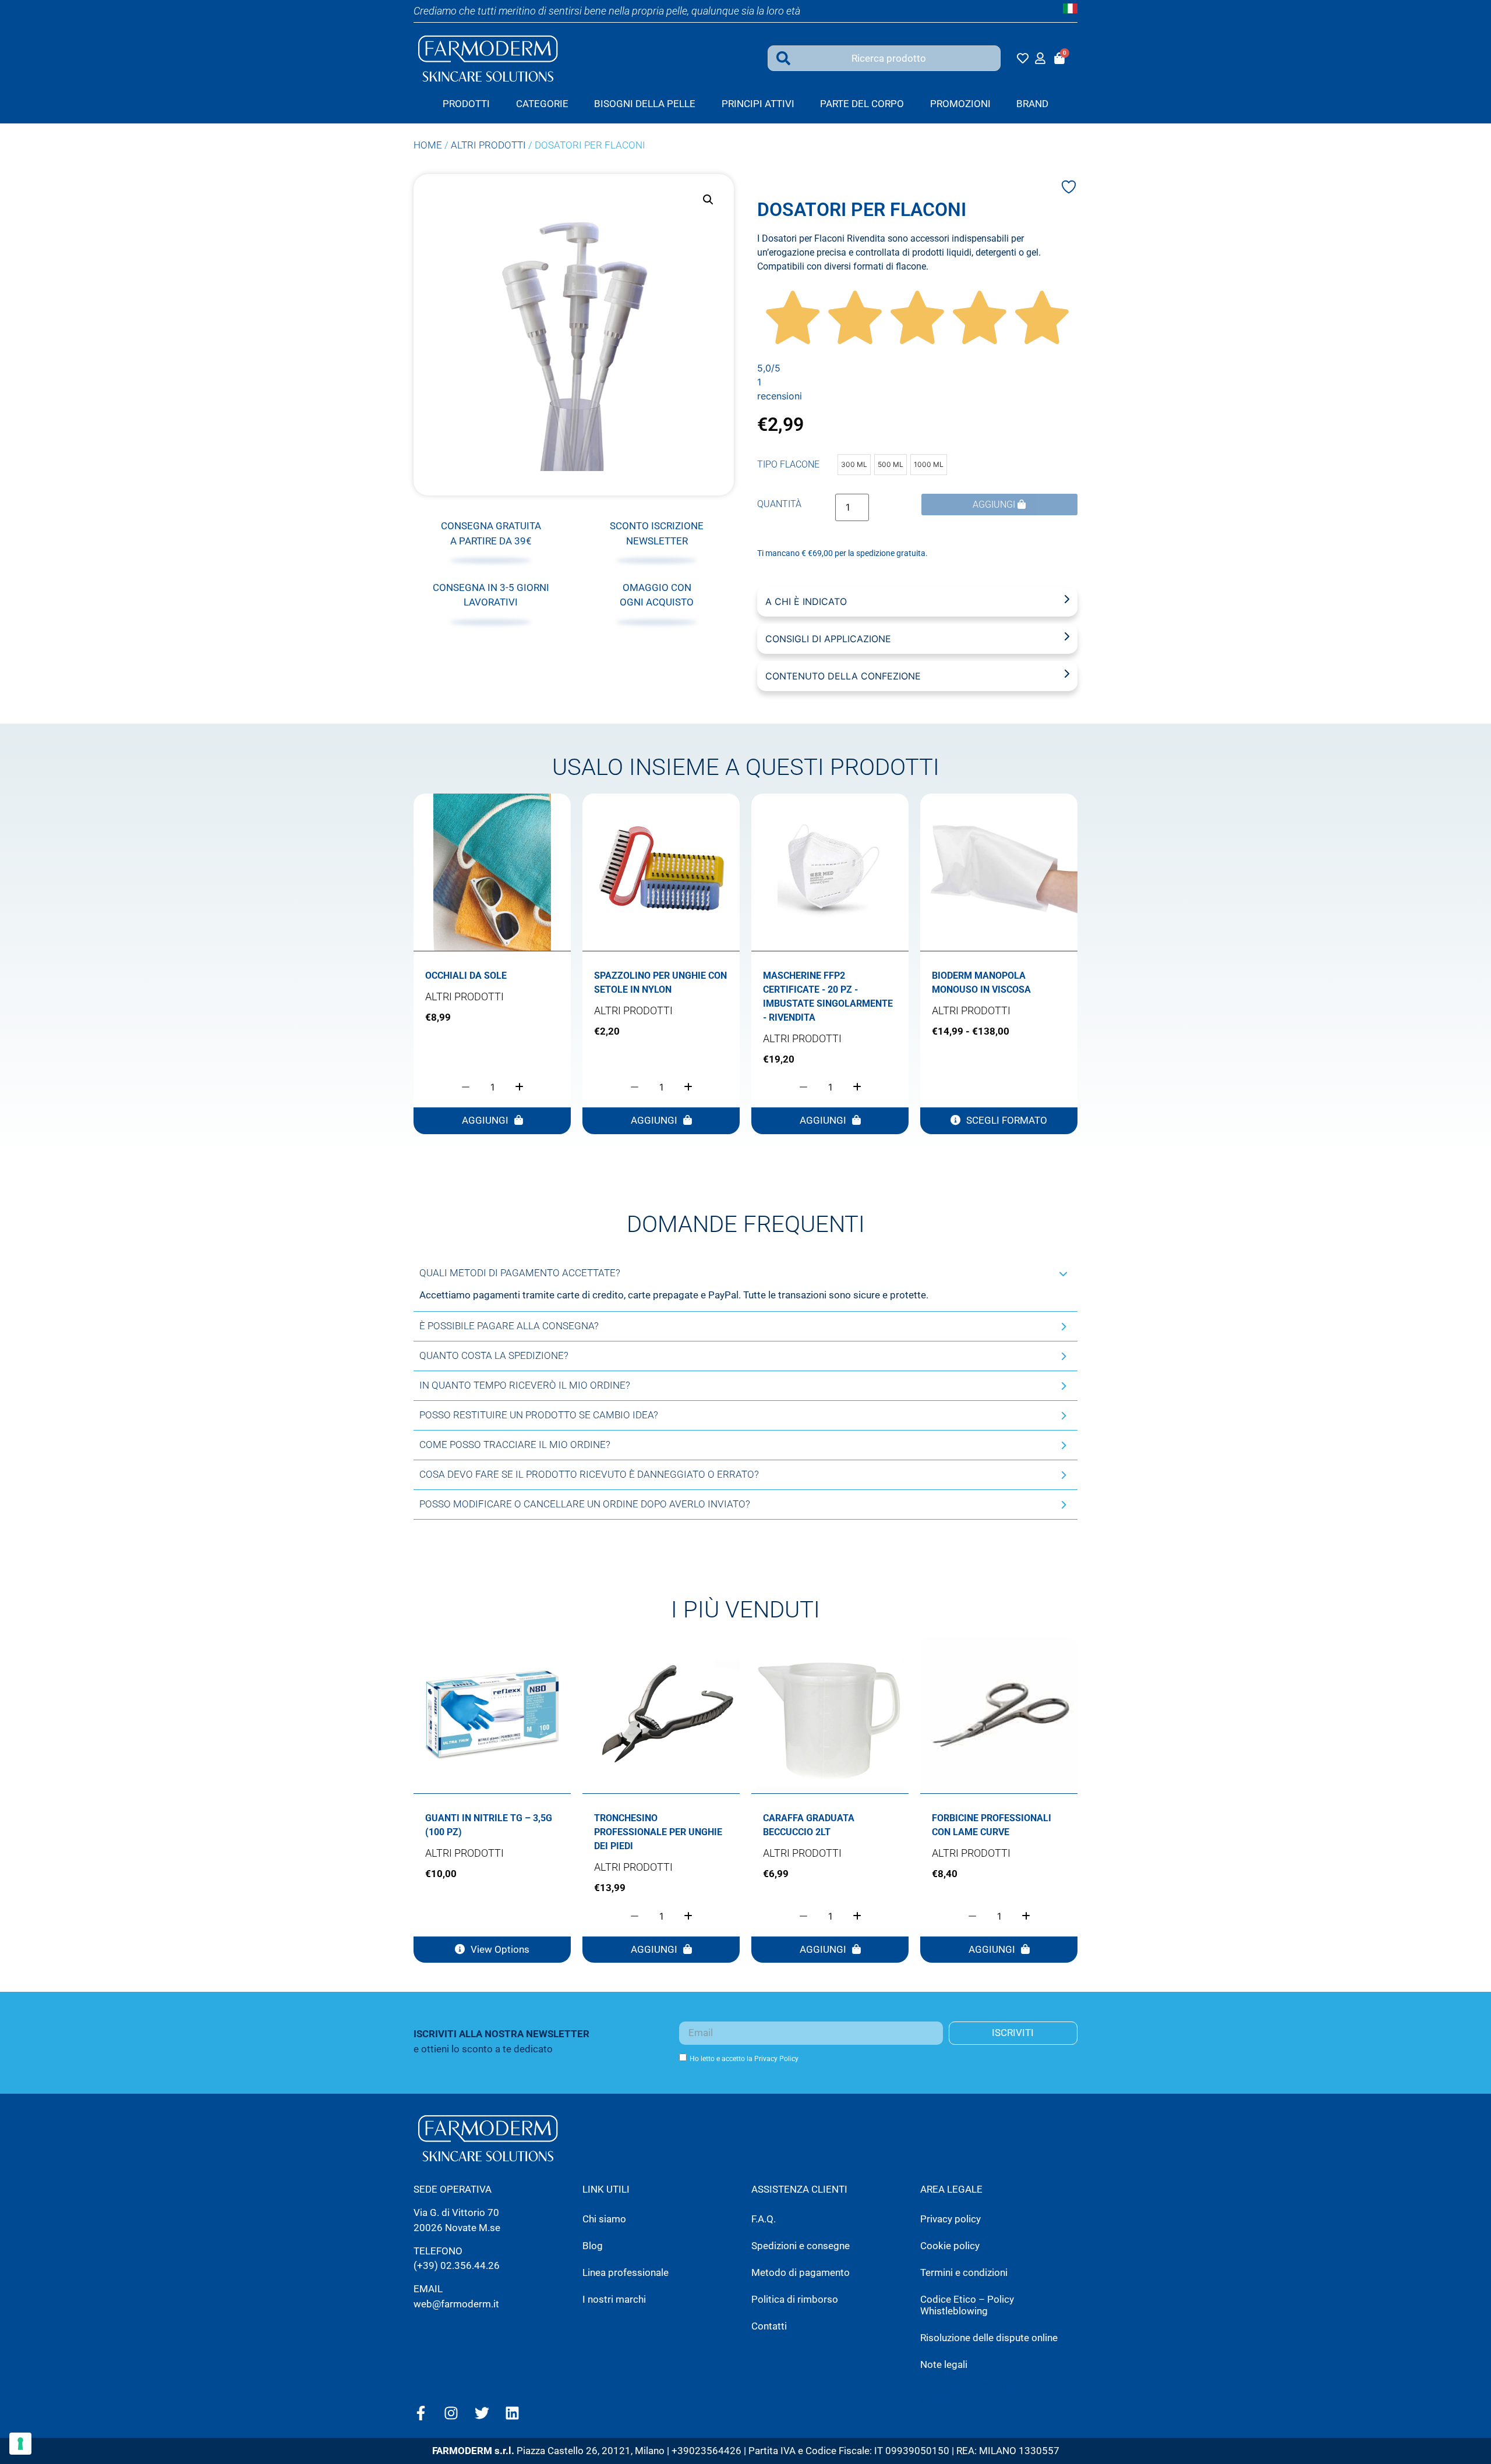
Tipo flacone (788, 465)
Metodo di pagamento (801, 2272)
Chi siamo (604, 2219)
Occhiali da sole (466, 976)
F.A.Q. (764, 2219)
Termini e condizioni (964, 2272)
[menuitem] (542, 104)
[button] (708, 200)
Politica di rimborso (795, 2299)
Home (428, 145)
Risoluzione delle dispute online (989, 2338)
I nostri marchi (614, 2299)
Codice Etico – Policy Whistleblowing (967, 2305)
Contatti (769, 2326)
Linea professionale (626, 2272)
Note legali (944, 2364)
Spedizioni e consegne (801, 2246)
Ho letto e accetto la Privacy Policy (744, 2058)
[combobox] (884, 58)
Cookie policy (950, 2246)
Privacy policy (951, 2219)
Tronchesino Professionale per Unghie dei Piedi (658, 1832)
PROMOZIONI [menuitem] (960, 104)
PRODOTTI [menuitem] (466, 104)
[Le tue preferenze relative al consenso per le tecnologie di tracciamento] (20, 2444)
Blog (593, 2246)
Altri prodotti (488, 145)
